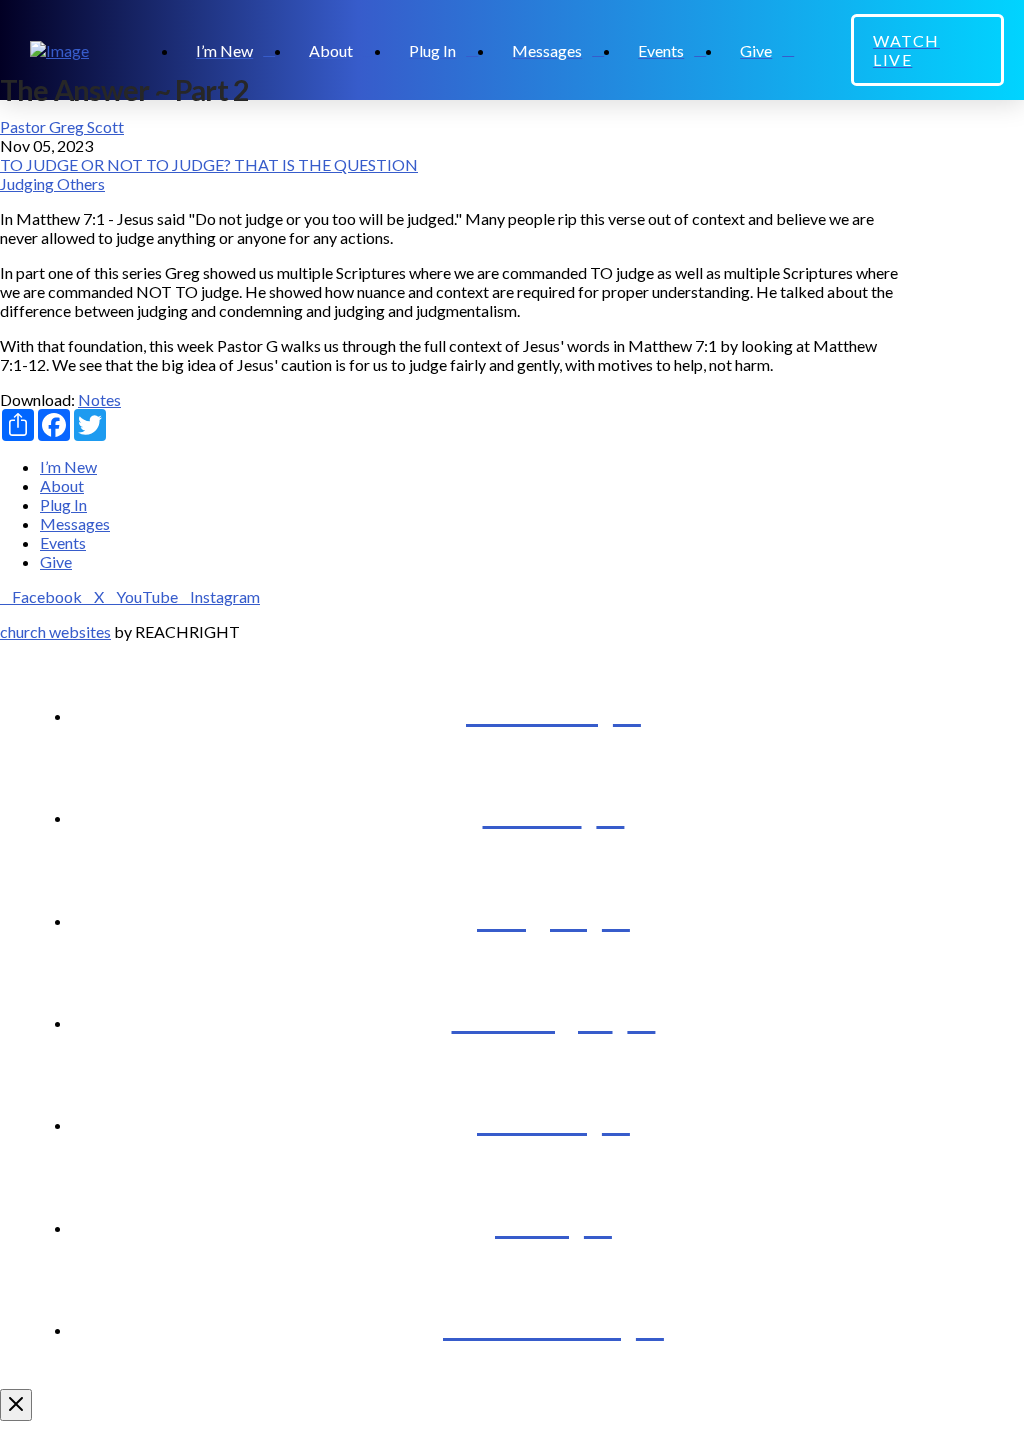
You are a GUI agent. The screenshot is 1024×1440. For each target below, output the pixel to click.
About (62, 485)
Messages (75, 523)
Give (56, 561)
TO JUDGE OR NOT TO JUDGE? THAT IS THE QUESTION (209, 164)
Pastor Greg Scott (62, 126)
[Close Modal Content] (16, 1405)
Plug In (63, 504)
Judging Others (52, 183)
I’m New (68, 466)
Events (63, 542)
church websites (55, 631)
